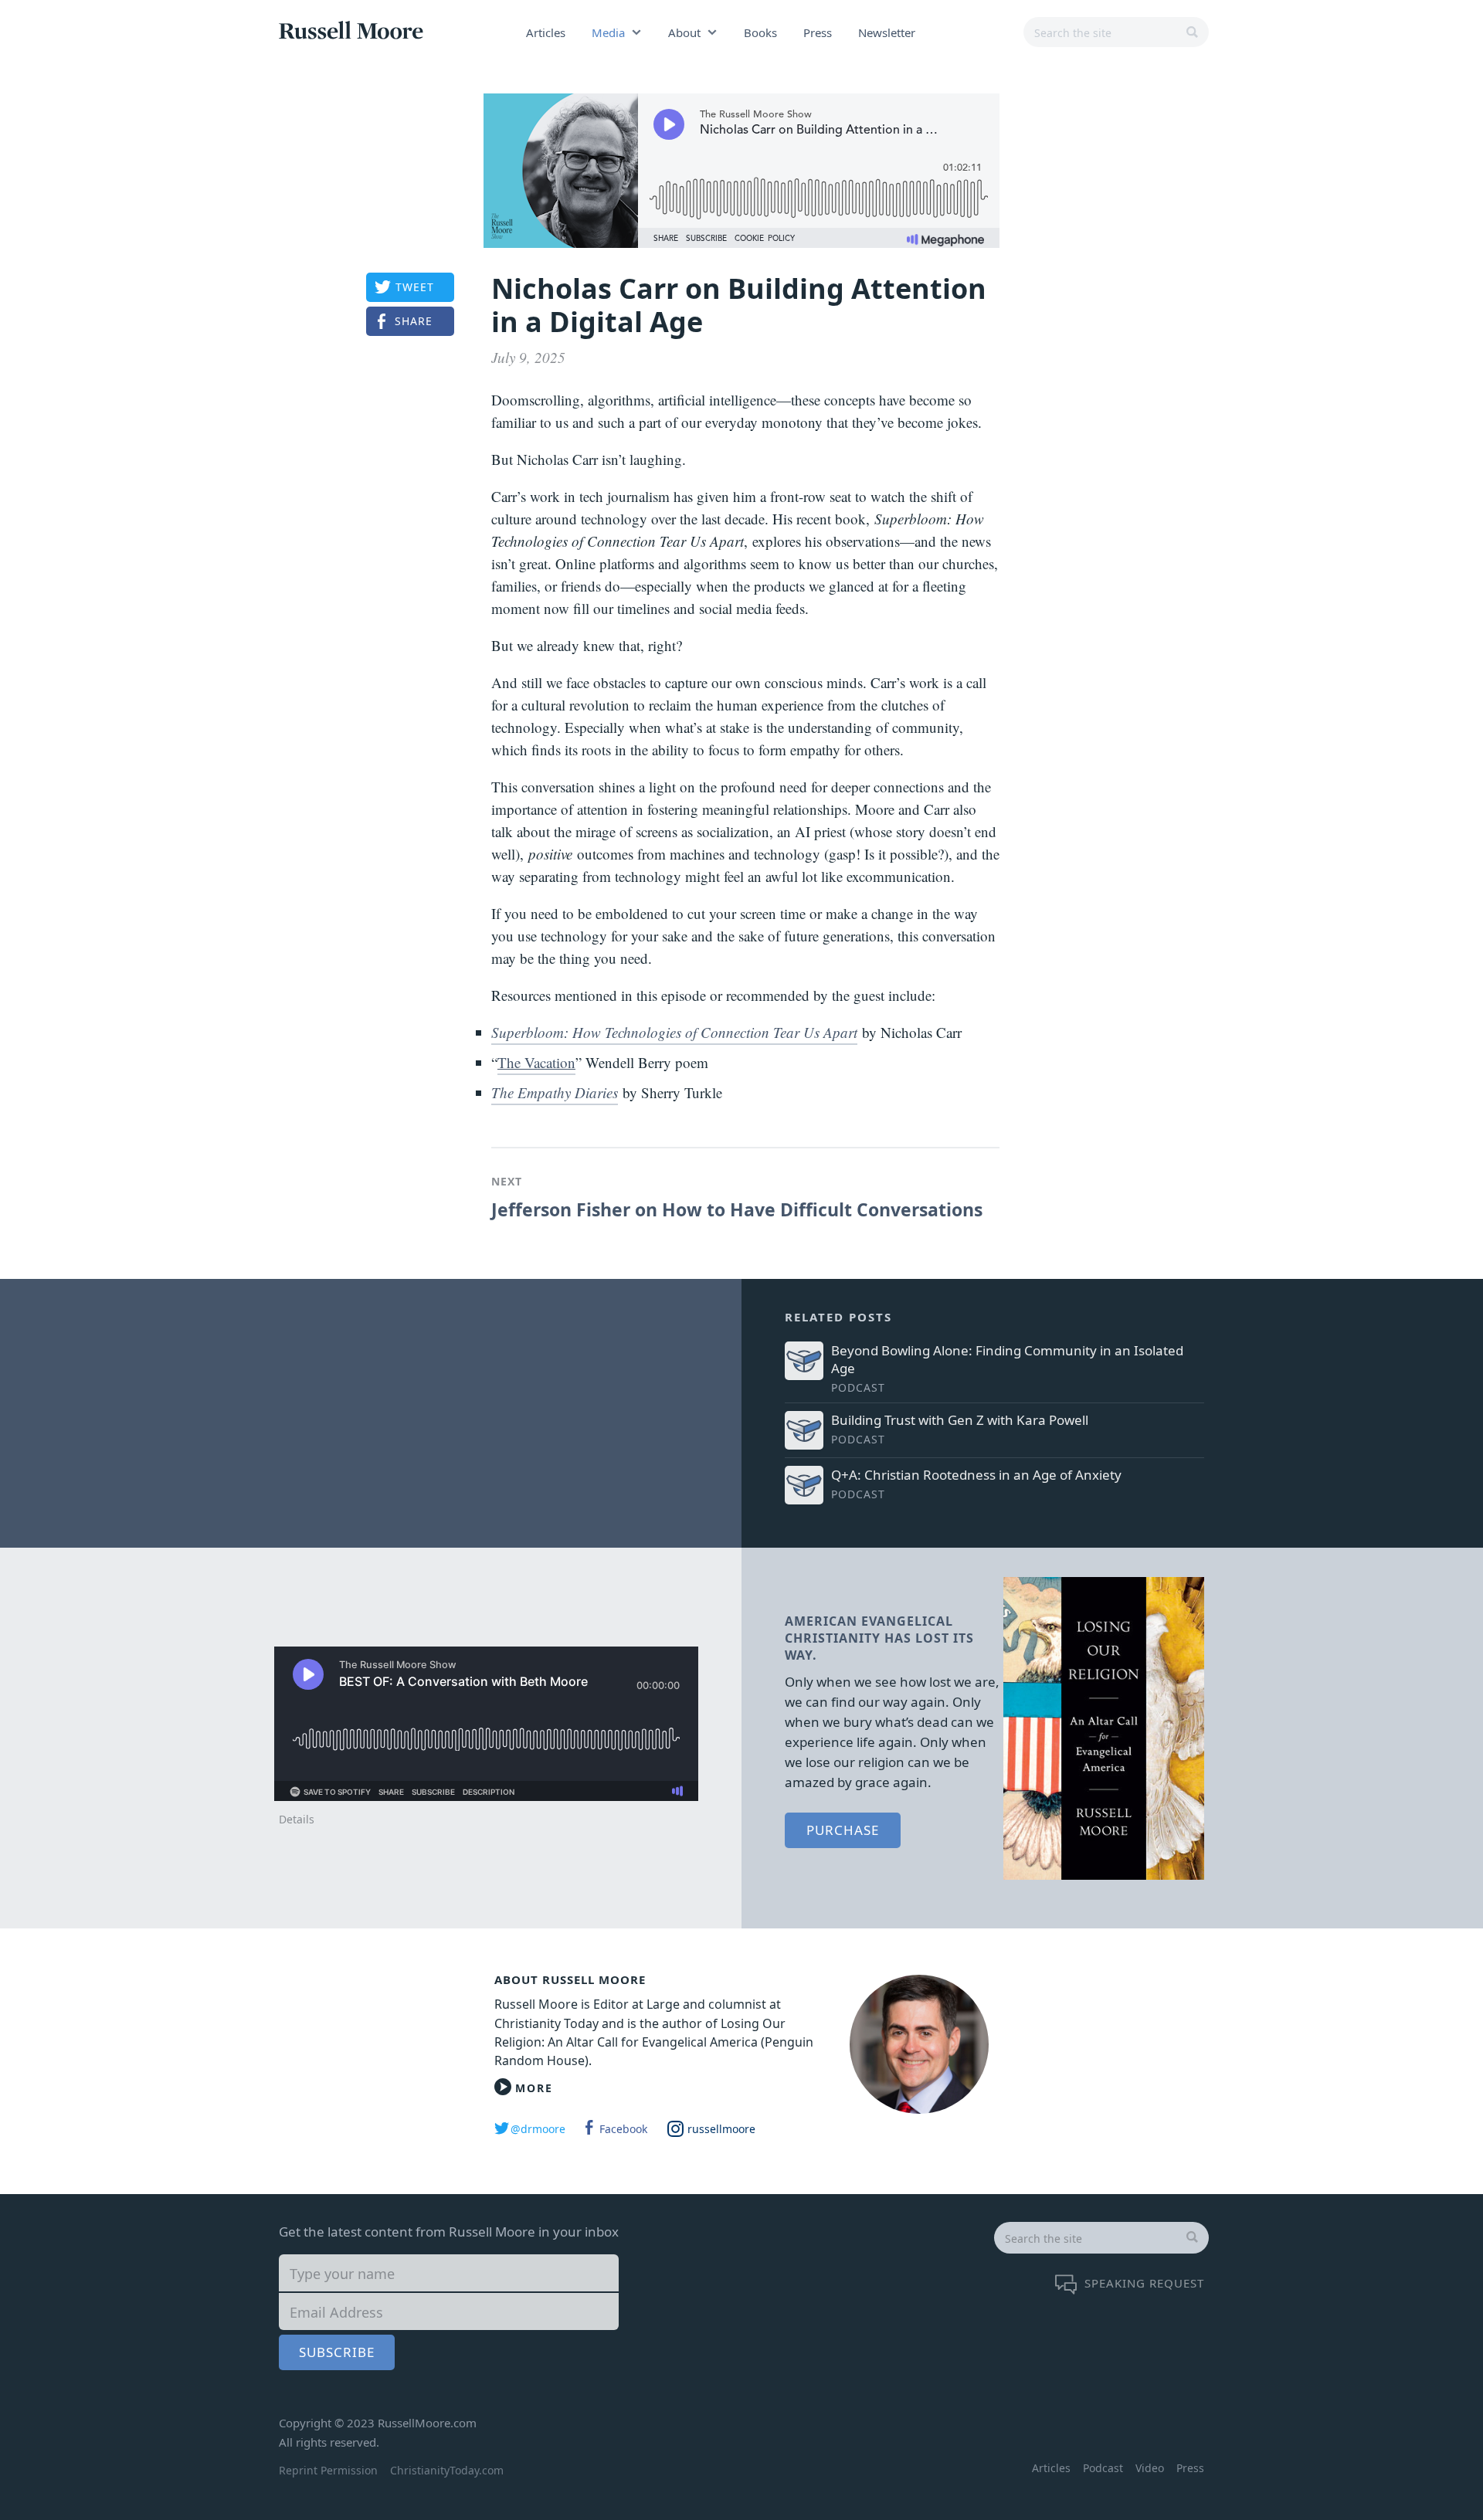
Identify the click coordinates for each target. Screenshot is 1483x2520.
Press (818, 32)
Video (1150, 2468)
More (534, 2088)
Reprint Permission (328, 2470)
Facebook (623, 2129)
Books (760, 32)
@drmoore (538, 2129)
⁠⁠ (674, 1032)
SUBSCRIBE (337, 2352)
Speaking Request (1144, 2283)
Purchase (843, 1830)
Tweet (415, 287)
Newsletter (887, 32)
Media (608, 32)
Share (414, 321)
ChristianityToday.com (447, 2470)
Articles (546, 32)
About (684, 32)
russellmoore (721, 2129)
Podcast (1103, 2468)
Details (297, 1819)
